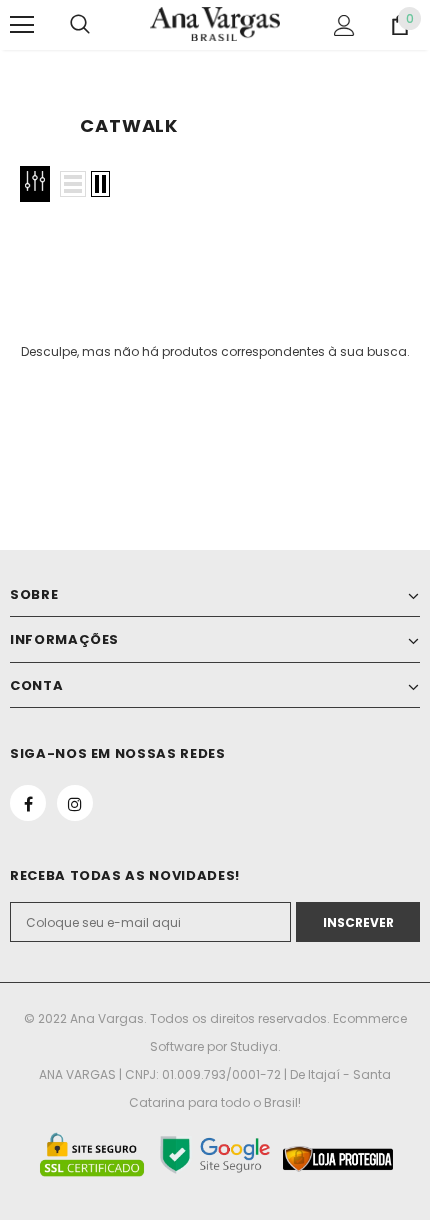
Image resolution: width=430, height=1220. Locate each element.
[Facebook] (28, 803)
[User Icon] (344, 25)
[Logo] (215, 23)
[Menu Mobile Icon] (22, 25)
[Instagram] (75, 803)
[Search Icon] (80, 25)
